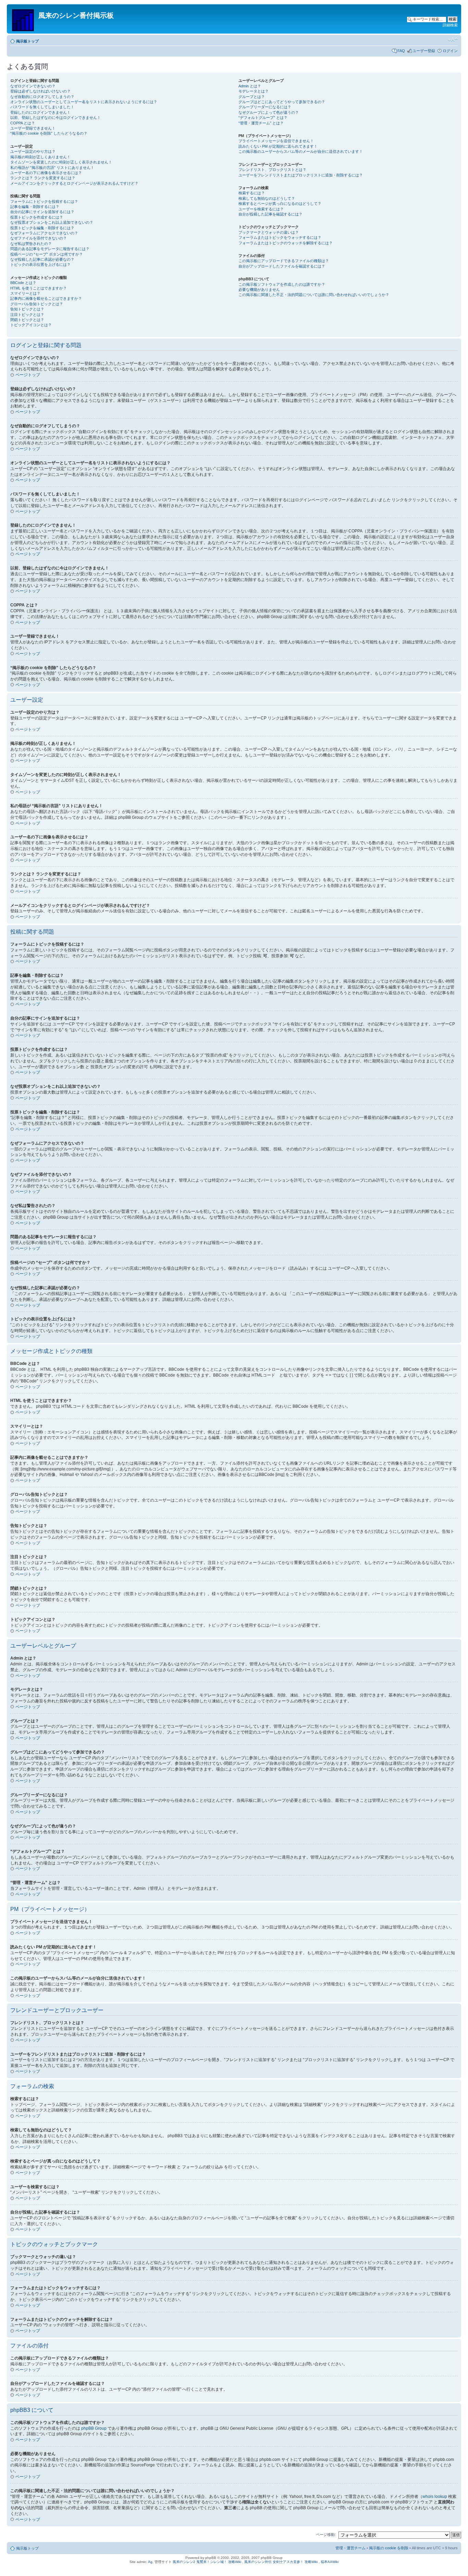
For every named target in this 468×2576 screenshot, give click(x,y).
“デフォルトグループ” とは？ (263, 118)
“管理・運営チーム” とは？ (261, 123)
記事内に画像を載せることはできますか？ (46, 298)
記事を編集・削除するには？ (35, 207)
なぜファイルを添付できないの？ (39, 238)
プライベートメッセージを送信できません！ (276, 141)
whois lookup (435, 2497)
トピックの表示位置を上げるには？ (40, 264)
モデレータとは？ (254, 91)
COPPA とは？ (23, 123)
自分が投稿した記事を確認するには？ (270, 214)
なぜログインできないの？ (33, 86)
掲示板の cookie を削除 (389, 2548)
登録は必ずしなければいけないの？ (40, 91)
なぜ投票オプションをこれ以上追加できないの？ (52, 222)
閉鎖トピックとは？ (27, 320)
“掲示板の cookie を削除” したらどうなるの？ (49, 133)
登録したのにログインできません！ (40, 112)
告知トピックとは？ (27, 309)
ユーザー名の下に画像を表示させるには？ (46, 173)
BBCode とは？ (23, 283)
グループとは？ (252, 97)
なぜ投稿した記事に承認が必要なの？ (42, 259)
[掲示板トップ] (23, 19)
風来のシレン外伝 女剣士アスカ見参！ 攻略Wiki (281, 2562)
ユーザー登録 (424, 51)
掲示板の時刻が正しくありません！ (40, 157)
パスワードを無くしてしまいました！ (42, 107)
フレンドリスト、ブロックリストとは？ (272, 170)
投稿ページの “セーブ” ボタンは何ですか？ (47, 254)
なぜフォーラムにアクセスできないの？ (44, 233)
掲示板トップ (27, 41)
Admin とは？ (250, 86)
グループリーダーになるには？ (265, 107)
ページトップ (28, 375)
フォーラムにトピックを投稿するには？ (44, 201)
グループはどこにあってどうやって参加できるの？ (282, 102)
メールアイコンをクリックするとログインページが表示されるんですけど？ (74, 183)
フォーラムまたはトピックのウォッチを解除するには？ (286, 243)
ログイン (450, 51)
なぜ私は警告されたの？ (31, 244)
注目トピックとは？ (27, 315)
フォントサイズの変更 (453, 40)
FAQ (401, 51)
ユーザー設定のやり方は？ (33, 151)
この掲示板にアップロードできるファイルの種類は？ (284, 261)
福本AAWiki (330, 2562)
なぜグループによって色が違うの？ (269, 112)
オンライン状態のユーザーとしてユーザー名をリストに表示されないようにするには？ (84, 102)
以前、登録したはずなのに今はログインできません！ (56, 118)
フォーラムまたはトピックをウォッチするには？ (280, 237)
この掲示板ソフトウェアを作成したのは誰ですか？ (282, 284)
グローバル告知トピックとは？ (37, 304)
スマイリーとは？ (25, 293)
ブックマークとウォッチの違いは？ (269, 232)
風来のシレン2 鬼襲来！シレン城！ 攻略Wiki (207, 2562)
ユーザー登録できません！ (33, 128)
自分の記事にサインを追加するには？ (42, 212)
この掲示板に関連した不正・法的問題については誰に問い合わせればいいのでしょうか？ (314, 295)
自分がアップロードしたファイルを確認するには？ (282, 266)
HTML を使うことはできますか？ (39, 288)
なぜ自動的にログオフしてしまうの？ (42, 97)
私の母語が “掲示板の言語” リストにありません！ (52, 168)
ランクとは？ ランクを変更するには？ (43, 178)
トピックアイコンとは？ (31, 325)
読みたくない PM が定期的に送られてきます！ (278, 146)
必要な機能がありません (259, 289)
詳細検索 (450, 25)
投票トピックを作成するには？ (37, 217)
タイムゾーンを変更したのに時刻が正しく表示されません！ (61, 162)
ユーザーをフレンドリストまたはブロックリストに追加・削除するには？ (301, 175)
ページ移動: (326, 2535)
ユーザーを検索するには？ (261, 209)
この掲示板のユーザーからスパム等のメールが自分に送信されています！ (301, 151)
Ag (150, 2562)
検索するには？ (252, 193)
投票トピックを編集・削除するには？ (42, 228)
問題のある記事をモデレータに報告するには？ (50, 249)
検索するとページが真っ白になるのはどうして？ (280, 204)
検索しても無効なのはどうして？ (267, 198)
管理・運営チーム (350, 2548)
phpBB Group (94, 2428)
